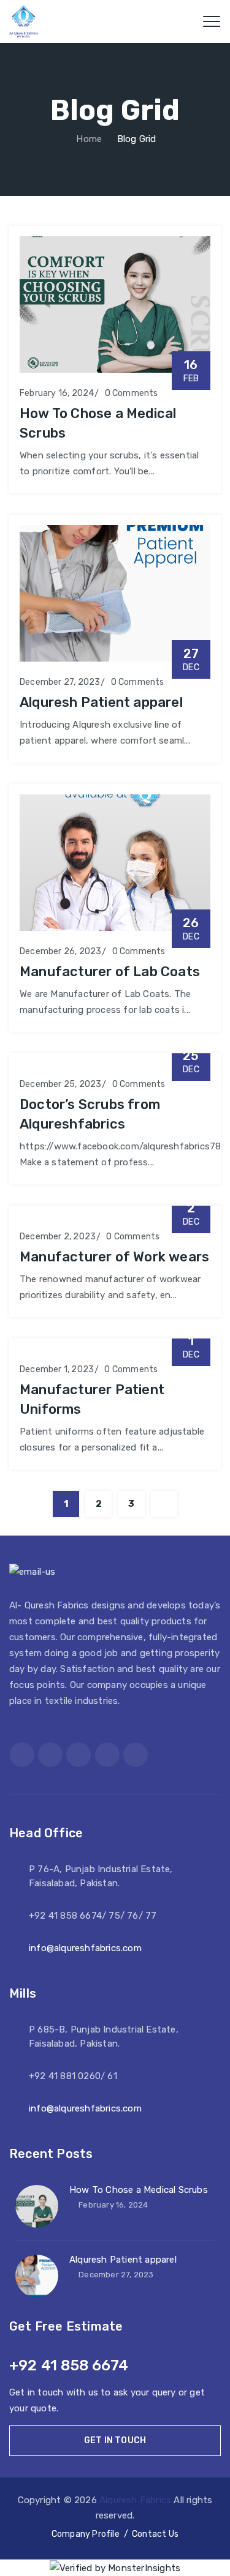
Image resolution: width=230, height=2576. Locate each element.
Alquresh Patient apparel (101, 702)
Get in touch (115, 2440)
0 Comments (132, 393)
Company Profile (86, 2534)
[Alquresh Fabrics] (24, 21)
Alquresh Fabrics (135, 2500)
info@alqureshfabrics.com (85, 1948)
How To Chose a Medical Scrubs (139, 2190)
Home (88, 139)
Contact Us (155, 2534)
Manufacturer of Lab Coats (110, 972)
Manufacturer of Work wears (114, 1257)
